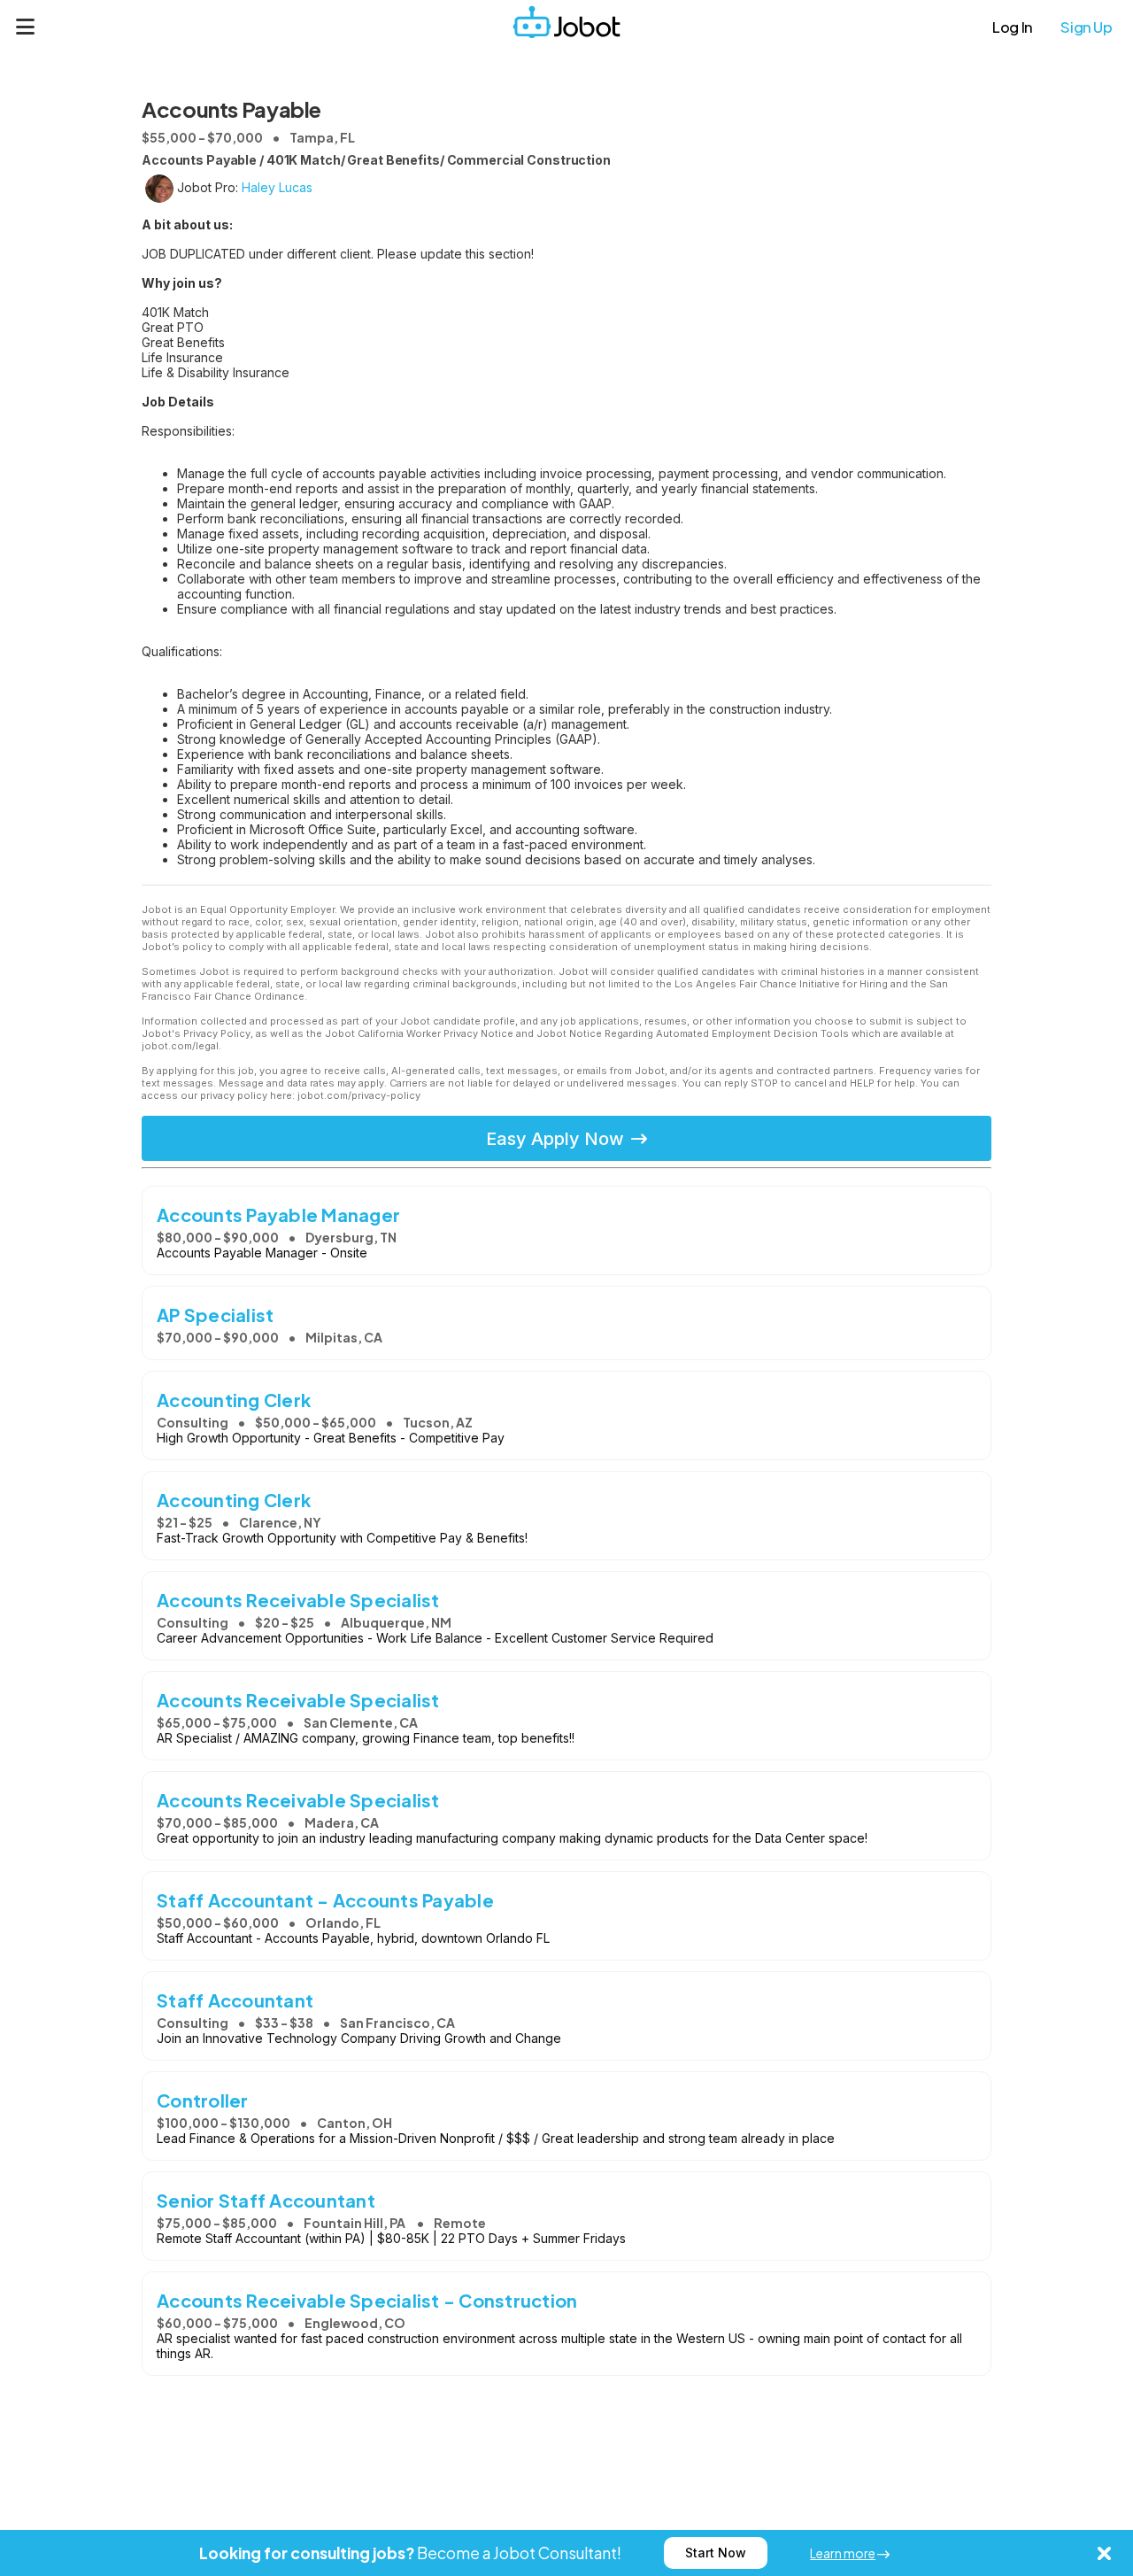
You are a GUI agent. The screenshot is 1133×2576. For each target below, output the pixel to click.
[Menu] (26, 27)
